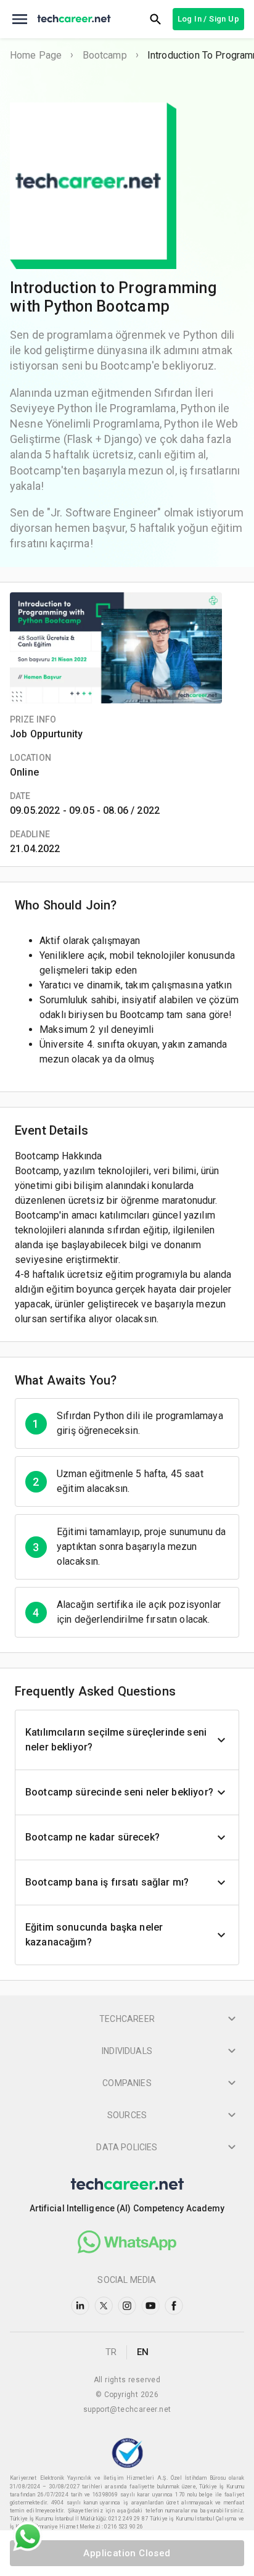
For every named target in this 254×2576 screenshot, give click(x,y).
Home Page (36, 55)
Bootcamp (105, 55)
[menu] (20, 19)
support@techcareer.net (127, 2409)
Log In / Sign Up (208, 19)
